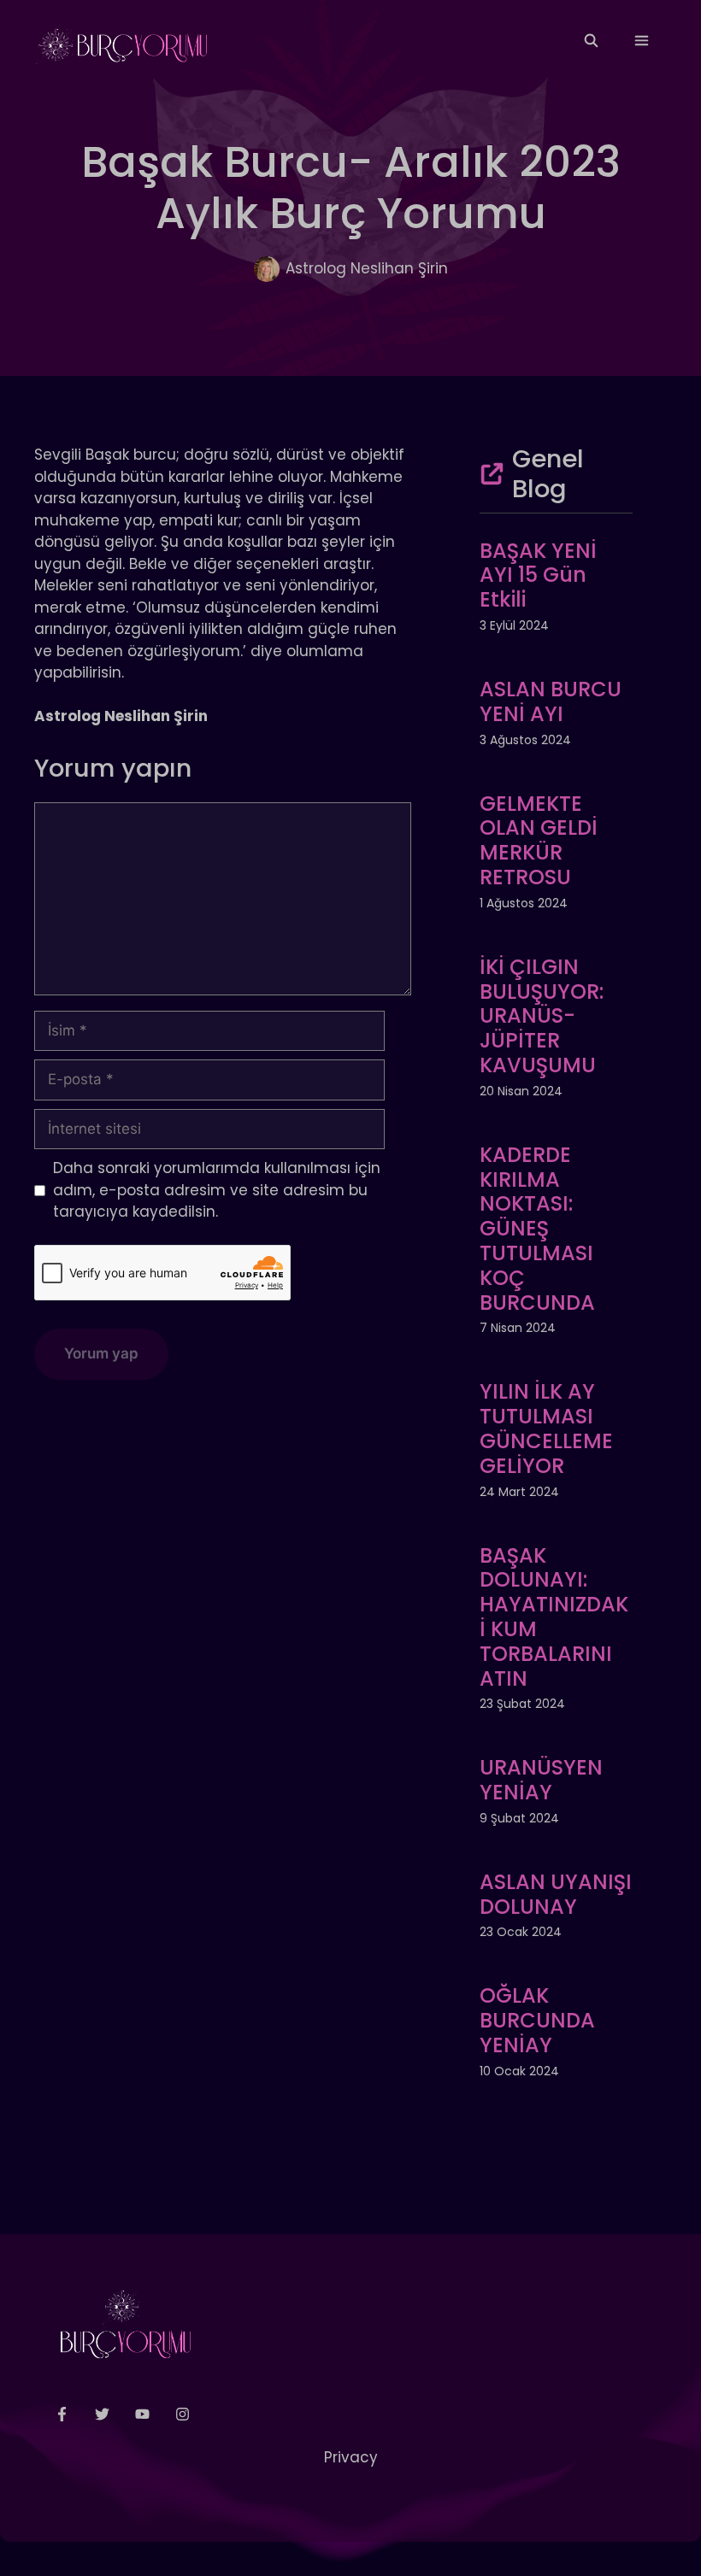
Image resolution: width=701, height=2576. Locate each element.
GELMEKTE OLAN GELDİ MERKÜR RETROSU (539, 840)
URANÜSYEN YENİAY (541, 1780)
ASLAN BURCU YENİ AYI (551, 701)
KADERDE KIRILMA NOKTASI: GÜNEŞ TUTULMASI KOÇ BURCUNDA (537, 1229)
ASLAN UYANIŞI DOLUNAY (556, 1894)
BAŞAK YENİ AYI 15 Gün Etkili (538, 575)
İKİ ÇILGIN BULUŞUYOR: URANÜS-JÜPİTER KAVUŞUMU (542, 1016)
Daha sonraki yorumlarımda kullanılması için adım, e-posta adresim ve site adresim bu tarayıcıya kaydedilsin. (217, 1190)
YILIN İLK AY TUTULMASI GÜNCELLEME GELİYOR (546, 1428)
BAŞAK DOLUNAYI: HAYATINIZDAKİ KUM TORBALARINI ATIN (554, 1617)
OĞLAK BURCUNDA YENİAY (537, 2020)
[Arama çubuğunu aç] (590, 41)
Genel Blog (548, 474)
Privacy (351, 2457)
